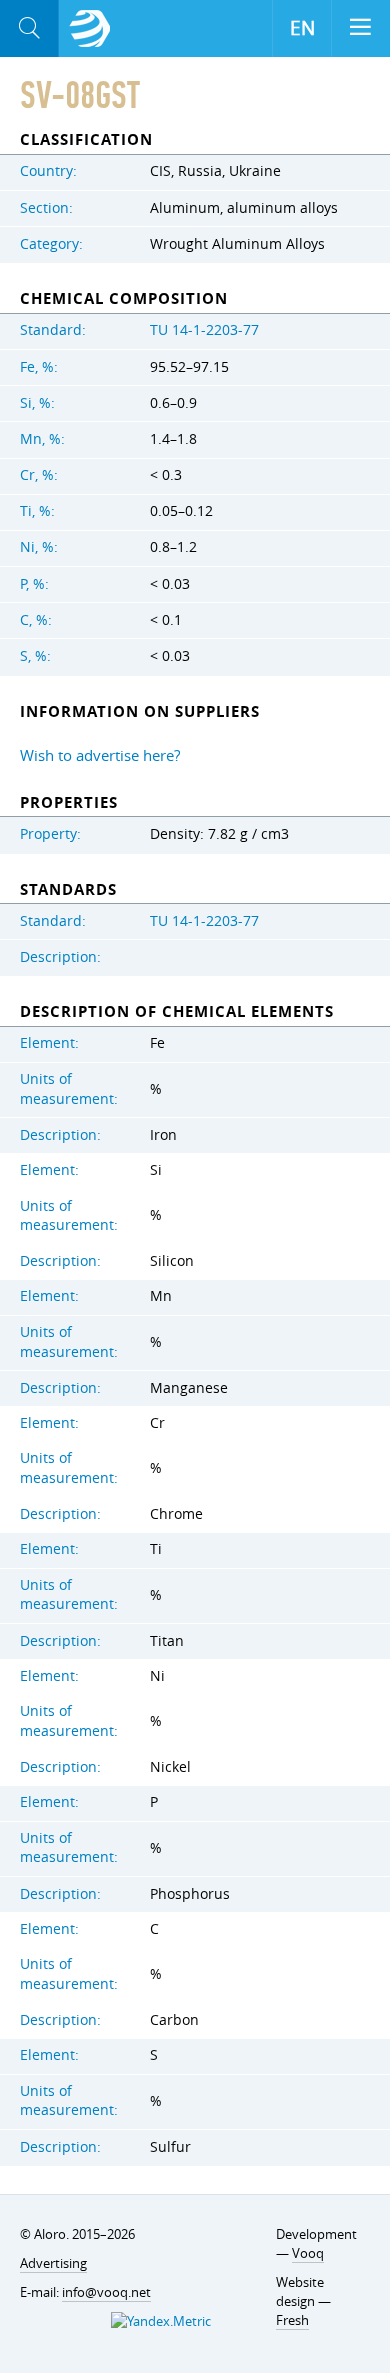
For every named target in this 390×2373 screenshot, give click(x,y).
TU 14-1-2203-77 (204, 330)
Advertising (53, 2263)
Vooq (308, 2253)
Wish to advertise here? (100, 755)
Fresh (292, 2320)
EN (302, 28)
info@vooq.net (106, 2292)
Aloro (90, 29)
